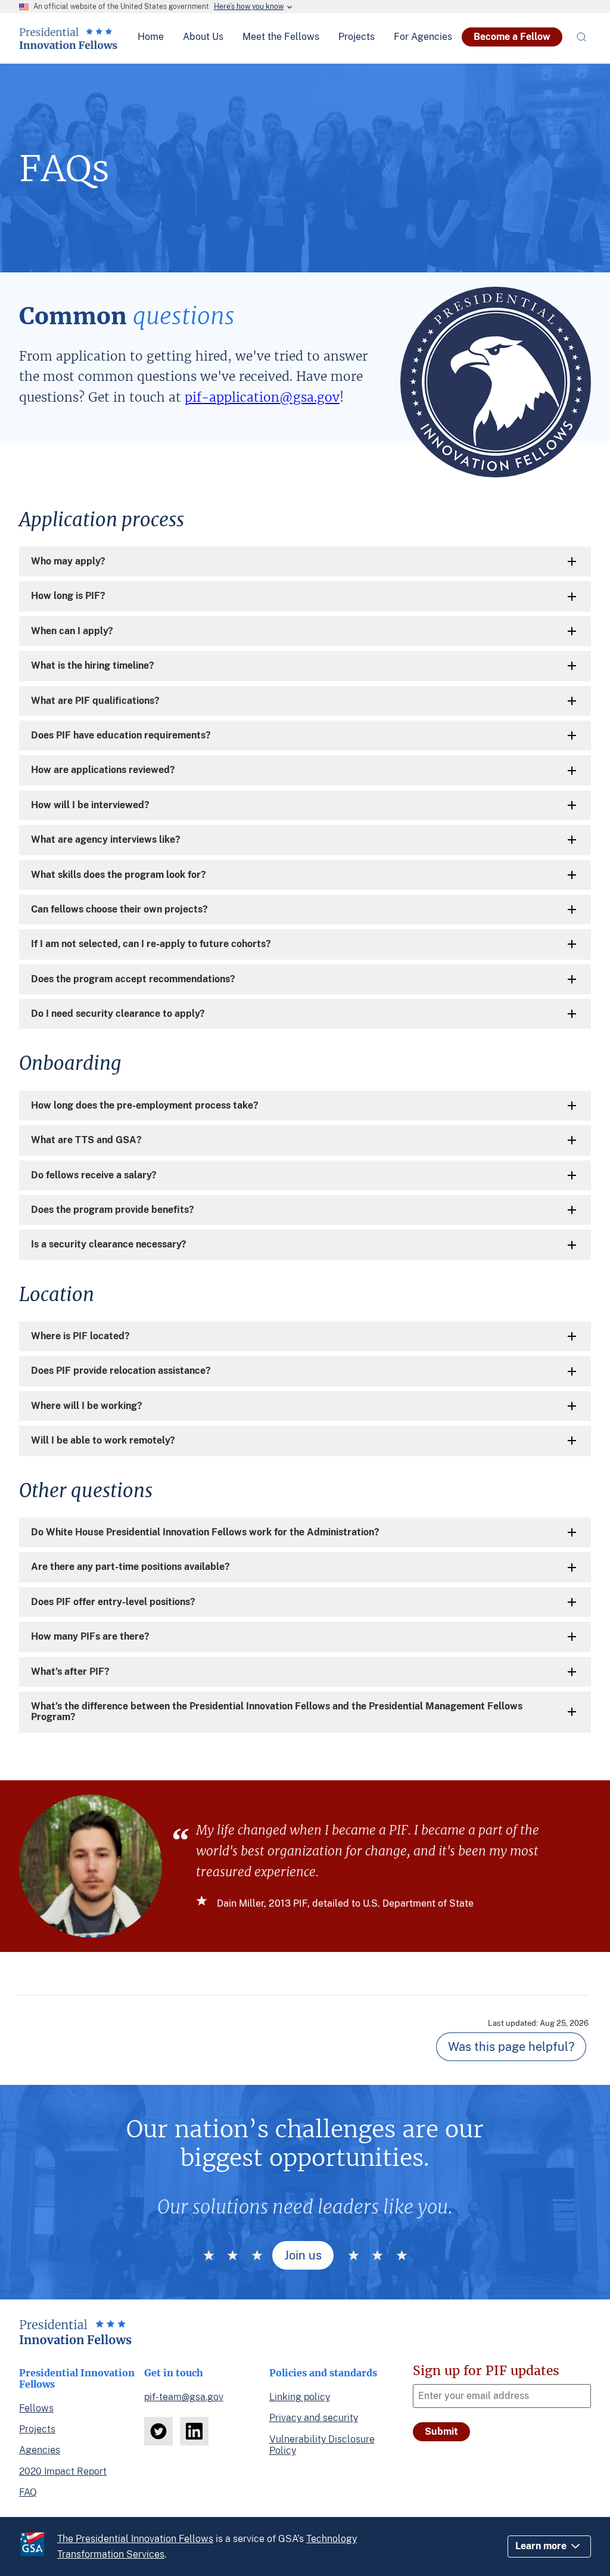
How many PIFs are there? (90, 1636)
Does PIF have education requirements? (121, 735)
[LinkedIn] (194, 2431)
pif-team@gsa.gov (184, 2397)
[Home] (68, 45)
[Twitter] (158, 2431)
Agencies (40, 2450)
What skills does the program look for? (119, 875)
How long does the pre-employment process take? (145, 1105)
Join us (303, 2255)
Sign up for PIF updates (486, 2371)
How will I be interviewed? (90, 805)
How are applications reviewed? (103, 770)
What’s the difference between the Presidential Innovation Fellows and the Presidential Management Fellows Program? (277, 1711)
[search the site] (581, 37)
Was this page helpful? (511, 2047)
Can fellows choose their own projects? (119, 909)
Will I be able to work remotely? (103, 1440)
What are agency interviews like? (106, 839)
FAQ (28, 2492)
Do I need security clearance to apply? (118, 1014)
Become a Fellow (512, 37)
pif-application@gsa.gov (262, 397)
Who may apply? (68, 561)
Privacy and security (314, 2418)
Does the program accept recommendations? (133, 979)
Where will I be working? (87, 1406)
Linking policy (300, 2397)
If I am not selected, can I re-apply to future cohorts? (151, 944)
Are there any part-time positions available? (130, 1567)
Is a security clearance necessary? (109, 1244)
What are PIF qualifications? (95, 701)
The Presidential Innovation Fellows (135, 2539)
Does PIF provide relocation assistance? (121, 1371)
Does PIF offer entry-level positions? (113, 1602)
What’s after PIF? (70, 1672)
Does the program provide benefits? (113, 1210)
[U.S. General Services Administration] (38, 2546)
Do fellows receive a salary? (94, 1175)
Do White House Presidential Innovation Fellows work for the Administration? (205, 1532)
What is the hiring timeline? (93, 665)
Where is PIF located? (80, 1336)
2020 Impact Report (63, 2471)
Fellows (36, 2408)
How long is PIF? (68, 596)
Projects (37, 2429)
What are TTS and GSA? (86, 1140)
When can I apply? (72, 631)
